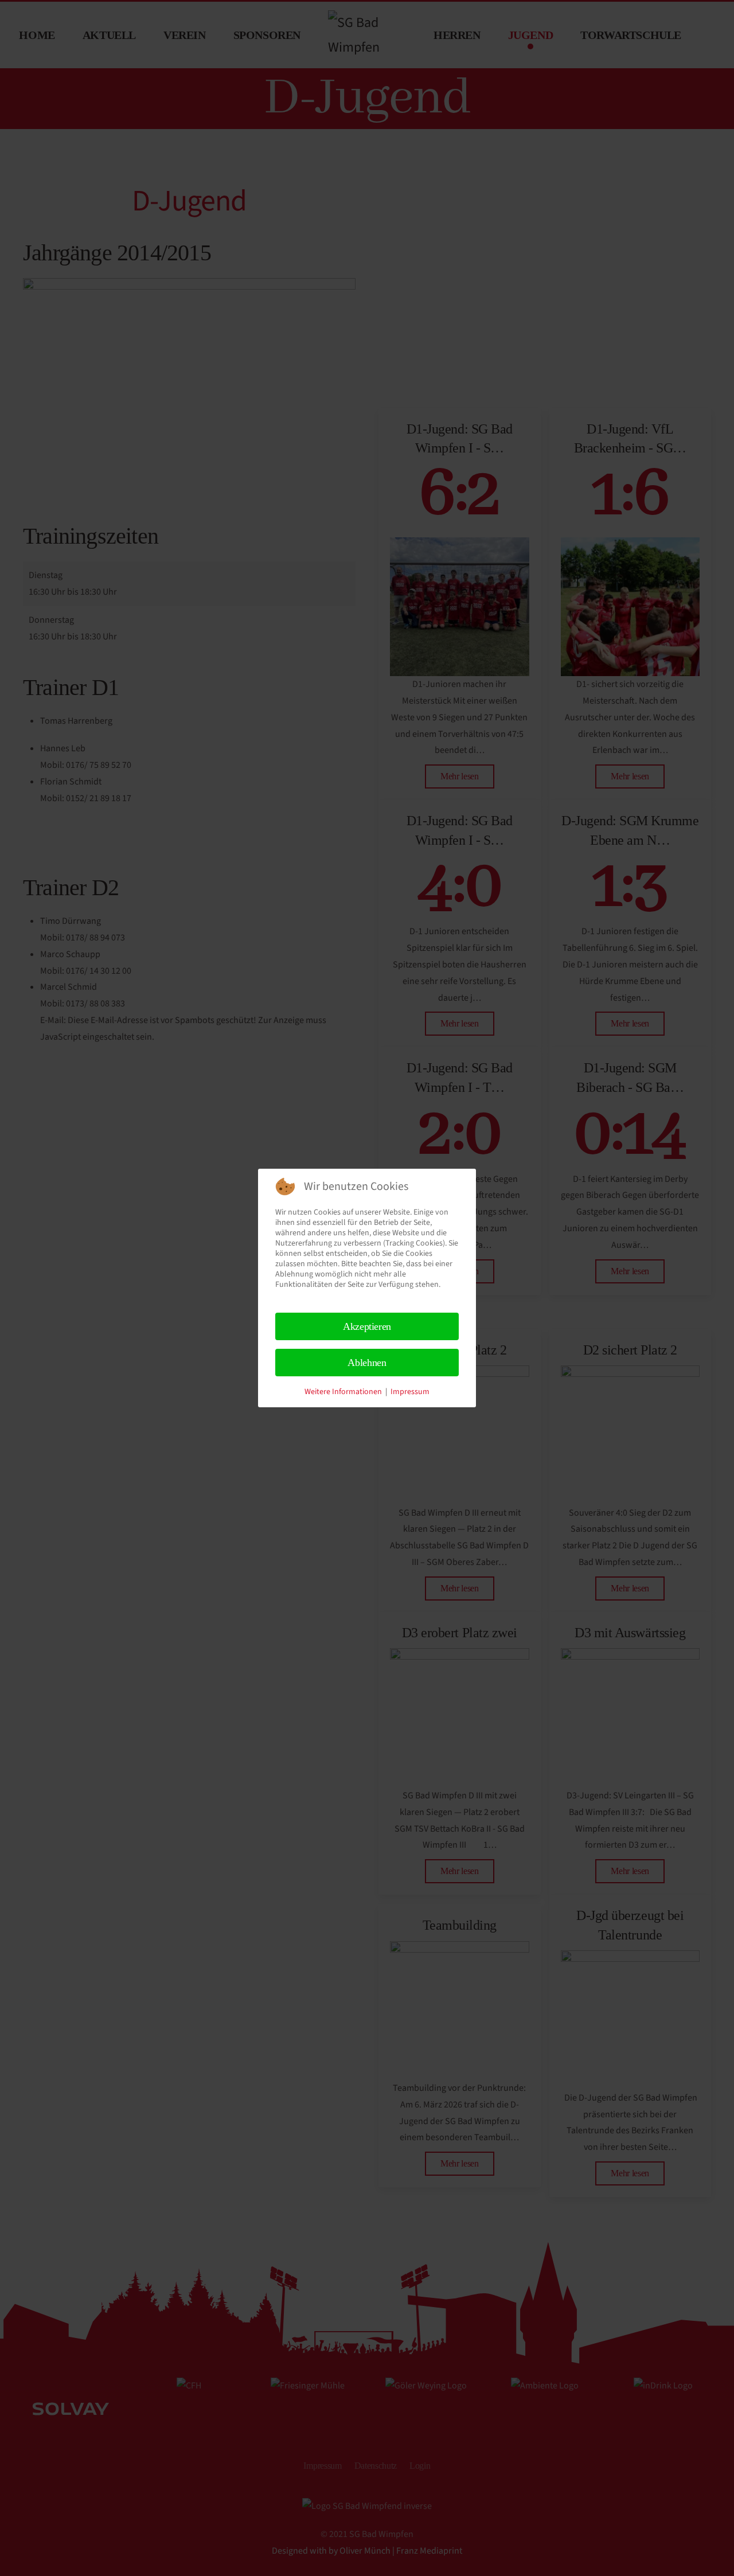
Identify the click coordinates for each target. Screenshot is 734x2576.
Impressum (410, 1392)
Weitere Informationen (343, 1392)
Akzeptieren (367, 1326)
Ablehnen (367, 1363)
